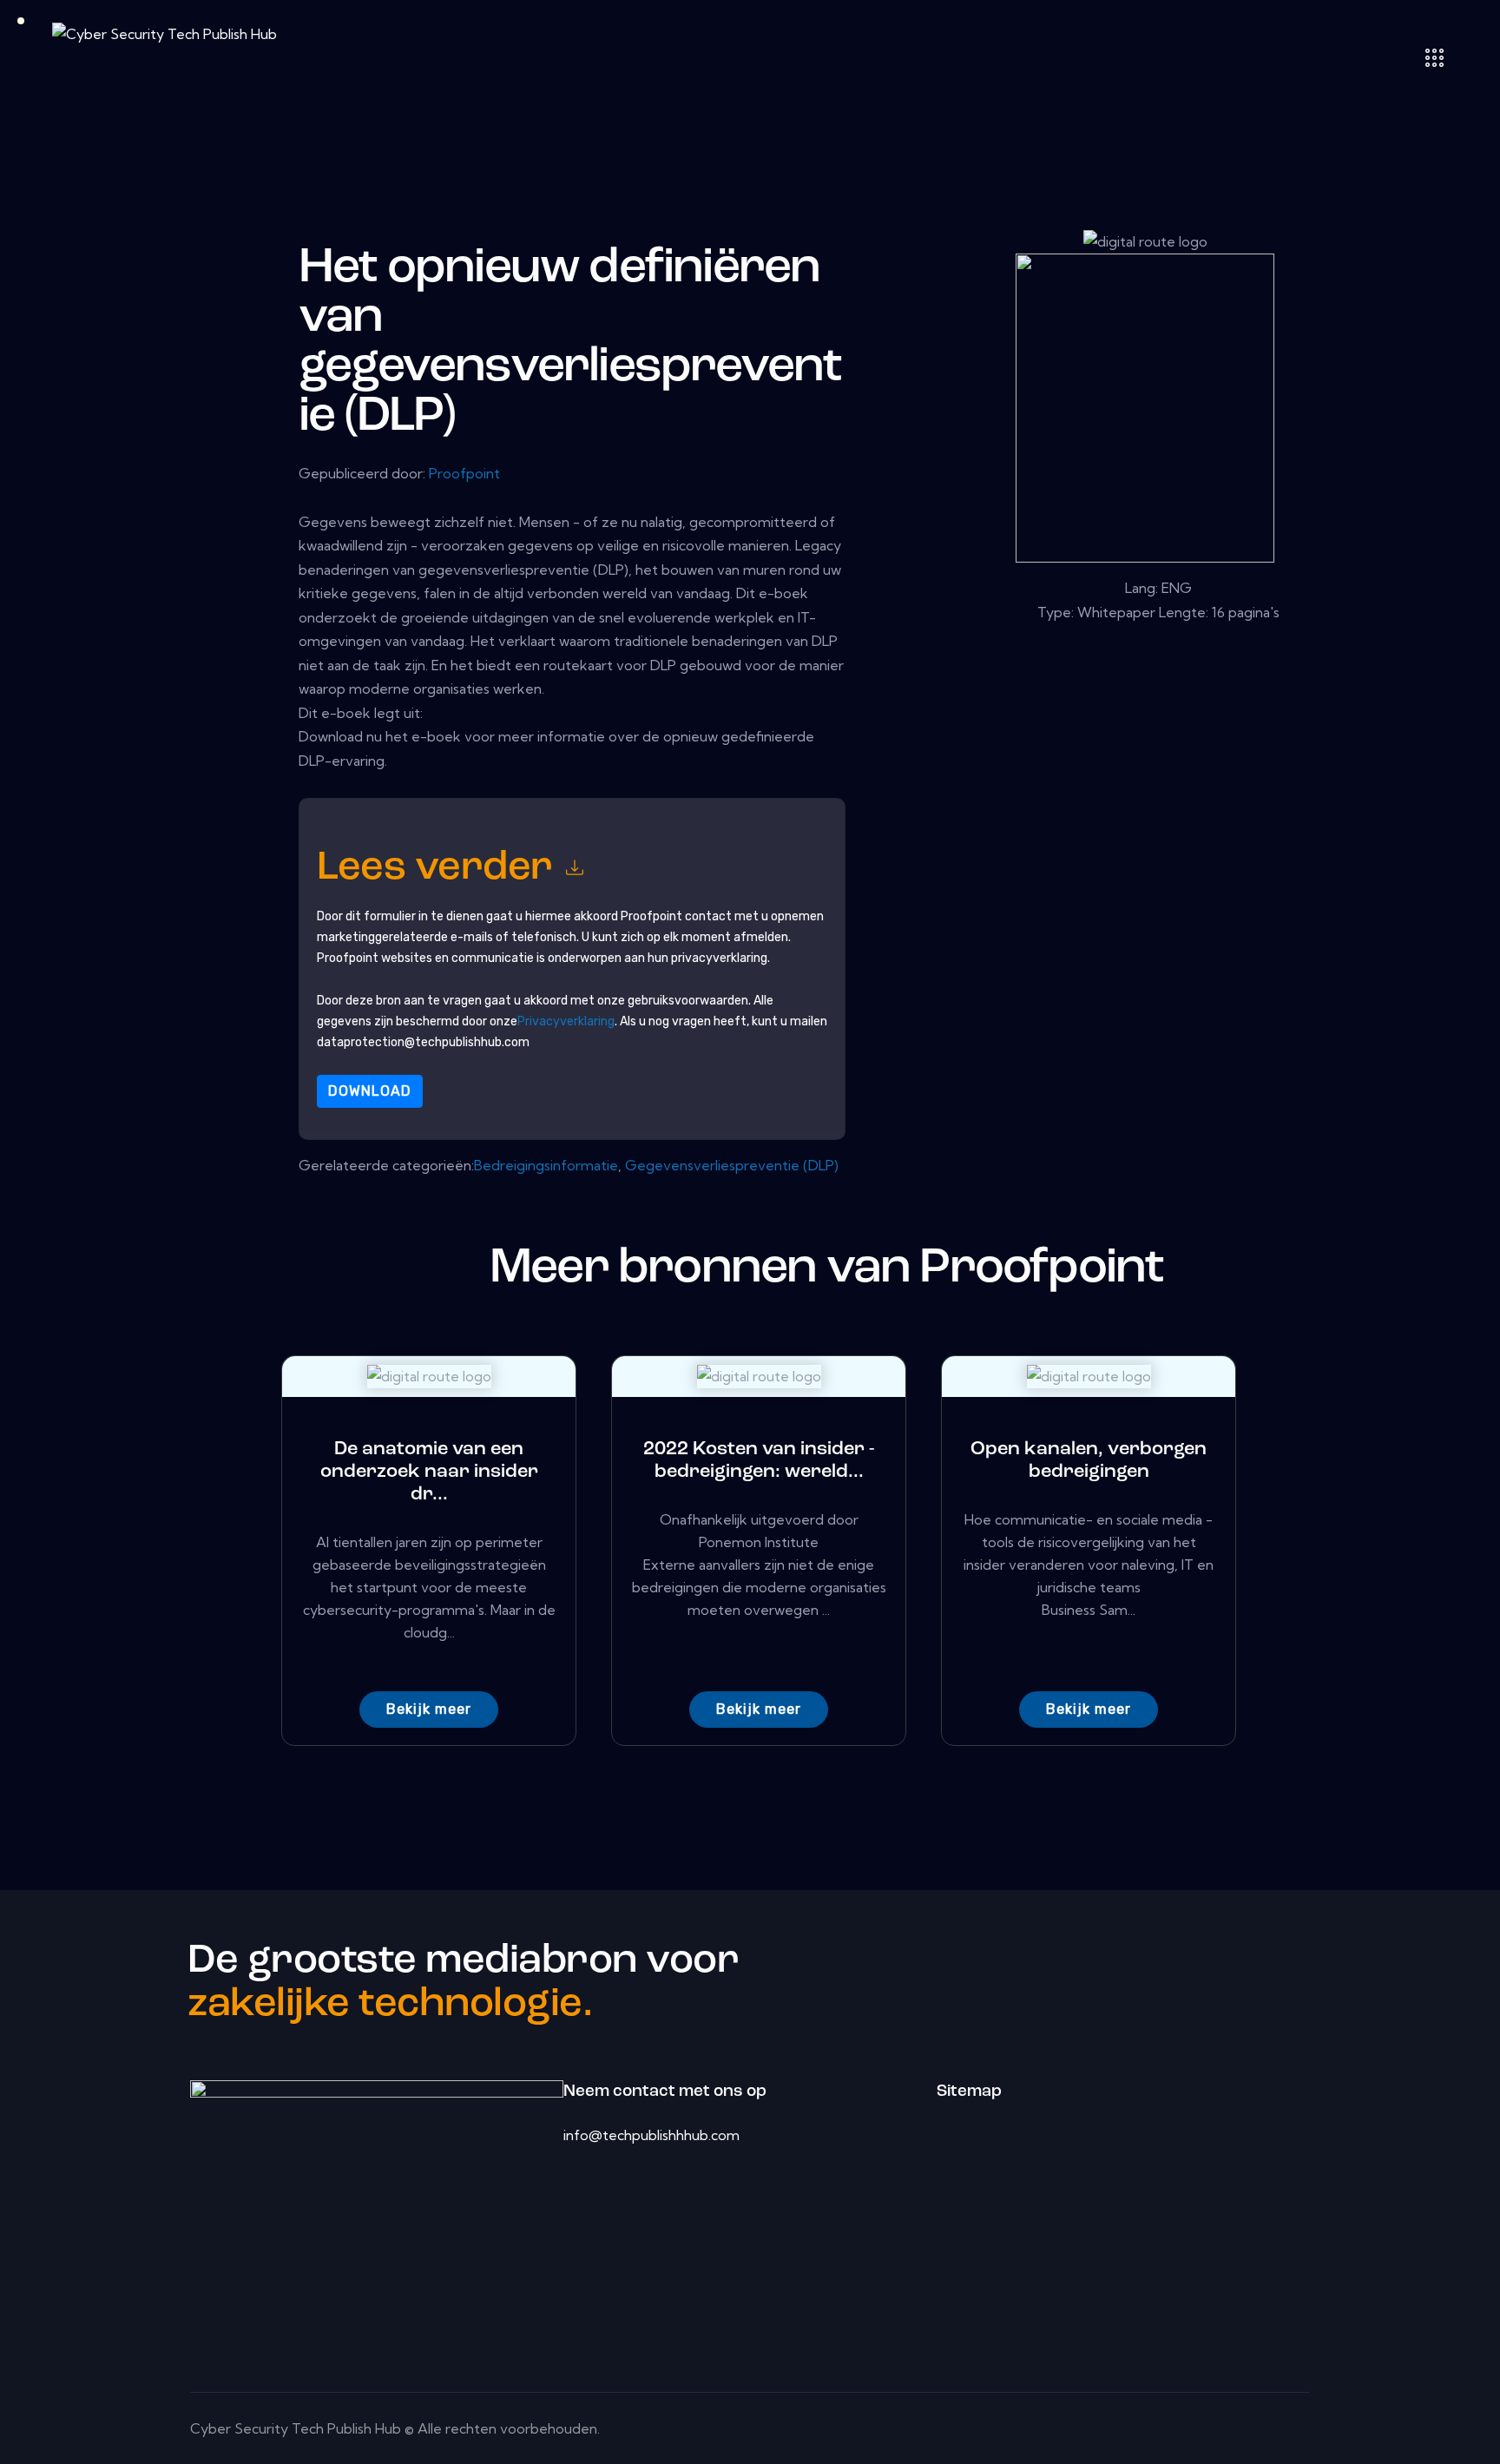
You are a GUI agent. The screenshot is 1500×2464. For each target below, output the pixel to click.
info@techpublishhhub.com (651, 2135)
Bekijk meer (429, 1709)
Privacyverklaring (566, 1021)
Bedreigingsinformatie (546, 1165)
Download (370, 1091)
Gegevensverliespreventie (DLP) (732, 1165)
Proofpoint (464, 473)
